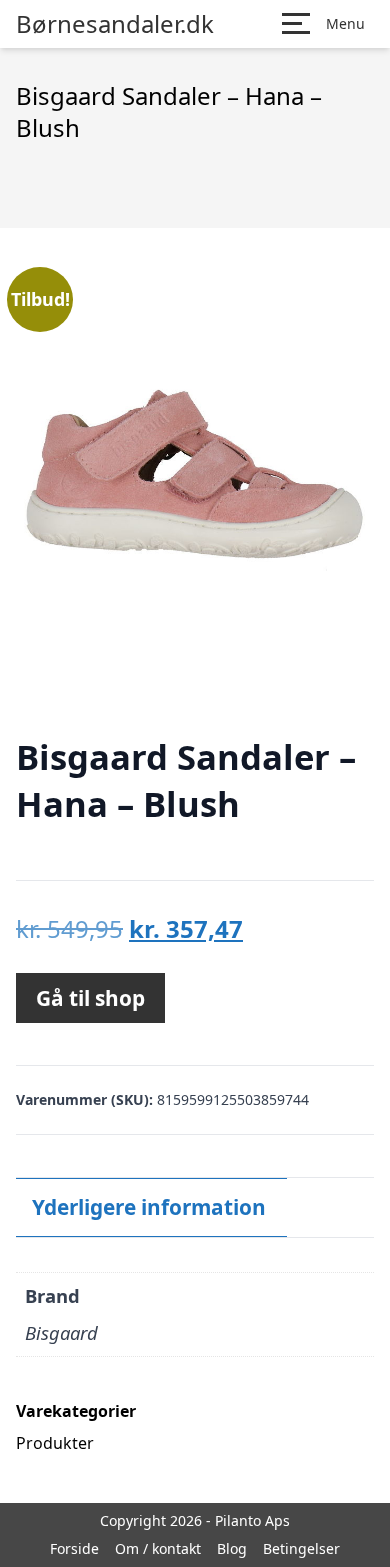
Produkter (55, 1443)
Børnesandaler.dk (115, 24)
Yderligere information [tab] (149, 1207)
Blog (232, 1548)
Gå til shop (90, 998)
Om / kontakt (158, 1548)
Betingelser (301, 1548)
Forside (74, 1548)
